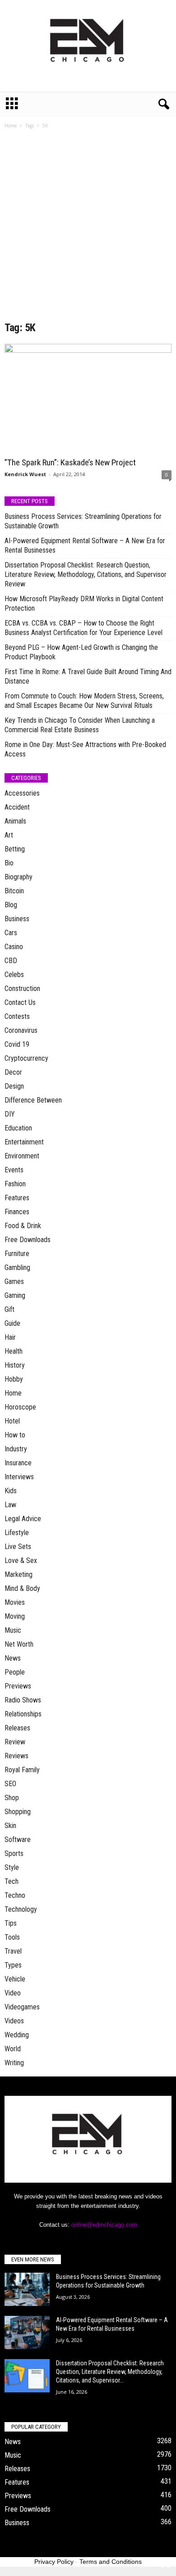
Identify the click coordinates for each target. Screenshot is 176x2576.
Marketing (19, 1574)
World (13, 2049)
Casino (14, 947)
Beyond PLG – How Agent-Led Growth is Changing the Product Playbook (81, 652)
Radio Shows (23, 1700)
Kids (11, 1491)
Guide (12, 1323)
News (13, 1658)
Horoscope (20, 1407)
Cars (11, 933)
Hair (10, 1337)
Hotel (12, 1421)
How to (15, 1435)
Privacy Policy (54, 2562)
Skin (10, 1826)
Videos (14, 2021)
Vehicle (15, 1979)
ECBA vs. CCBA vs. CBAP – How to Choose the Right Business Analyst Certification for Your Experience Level (83, 628)
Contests (17, 1016)
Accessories (22, 793)
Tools (12, 1937)
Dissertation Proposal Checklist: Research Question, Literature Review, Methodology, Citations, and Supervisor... (110, 2372)
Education (18, 1128)
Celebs (14, 975)
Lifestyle (17, 1533)
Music (13, 1630)
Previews (18, 1686)
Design (14, 1086)
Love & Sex (21, 1560)
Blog (11, 905)
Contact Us (20, 1002)
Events (14, 1170)
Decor (13, 1072)
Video (13, 1993)
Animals (15, 821)
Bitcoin (14, 891)
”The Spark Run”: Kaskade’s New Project (70, 462)
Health (14, 1351)
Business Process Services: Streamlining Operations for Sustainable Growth (83, 521)
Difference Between (33, 1100)
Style (12, 1867)
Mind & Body (22, 1588)
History (15, 1365)
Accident (17, 807)
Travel (13, 1951)
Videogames (22, 2007)
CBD (11, 961)
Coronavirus (21, 1030)
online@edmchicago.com (104, 2225)
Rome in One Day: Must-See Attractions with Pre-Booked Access (85, 749)
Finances (17, 1212)
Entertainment (24, 1142)
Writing (14, 2063)
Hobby (14, 1379)
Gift (9, 1309)
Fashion (15, 1184)
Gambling (17, 1268)
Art (9, 835)
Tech (12, 1881)
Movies (15, 1602)
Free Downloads (28, 1240)
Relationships (23, 1714)
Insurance (18, 1463)
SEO (10, 1784)
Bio (9, 863)
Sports (14, 1853)
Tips (11, 1923)
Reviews (16, 1756)
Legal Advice (23, 1519)
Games (14, 1281)
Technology (21, 1909)
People (15, 1672)
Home (11, 126)
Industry (16, 1449)
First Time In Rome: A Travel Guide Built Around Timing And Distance (88, 676)
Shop (12, 1798)
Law (10, 1505)
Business (17, 919)
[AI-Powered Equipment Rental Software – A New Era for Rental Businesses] (27, 2333)
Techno (15, 1895)
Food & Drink (23, 1226)
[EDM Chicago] (88, 46)
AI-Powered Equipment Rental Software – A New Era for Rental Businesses (85, 545)
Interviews (19, 1477)
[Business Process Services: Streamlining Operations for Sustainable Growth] (27, 2290)
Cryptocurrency (26, 1058)
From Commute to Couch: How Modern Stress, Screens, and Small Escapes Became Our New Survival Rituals (84, 701)
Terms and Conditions (111, 2562)
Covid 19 (17, 1044)
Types (13, 1965)
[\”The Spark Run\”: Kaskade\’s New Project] (88, 399)
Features (17, 1198)
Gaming (15, 1295)
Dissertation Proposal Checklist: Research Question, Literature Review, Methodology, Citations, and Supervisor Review (86, 574)
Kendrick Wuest (25, 474)
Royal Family (22, 1770)
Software (18, 1840)
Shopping (18, 1812)
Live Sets (18, 1547)
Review (15, 1742)
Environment (22, 1156)
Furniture (17, 1254)
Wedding (17, 2035)
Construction (22, 989)
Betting (15, 849)
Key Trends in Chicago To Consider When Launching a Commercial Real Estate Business (80, 725)
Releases (17, 1728)
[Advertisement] (88, 228)
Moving (15, 1616)
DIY (10, 1114)
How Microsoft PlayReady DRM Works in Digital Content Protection (84, 603)
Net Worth (19, 1644)
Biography (19, 877)
